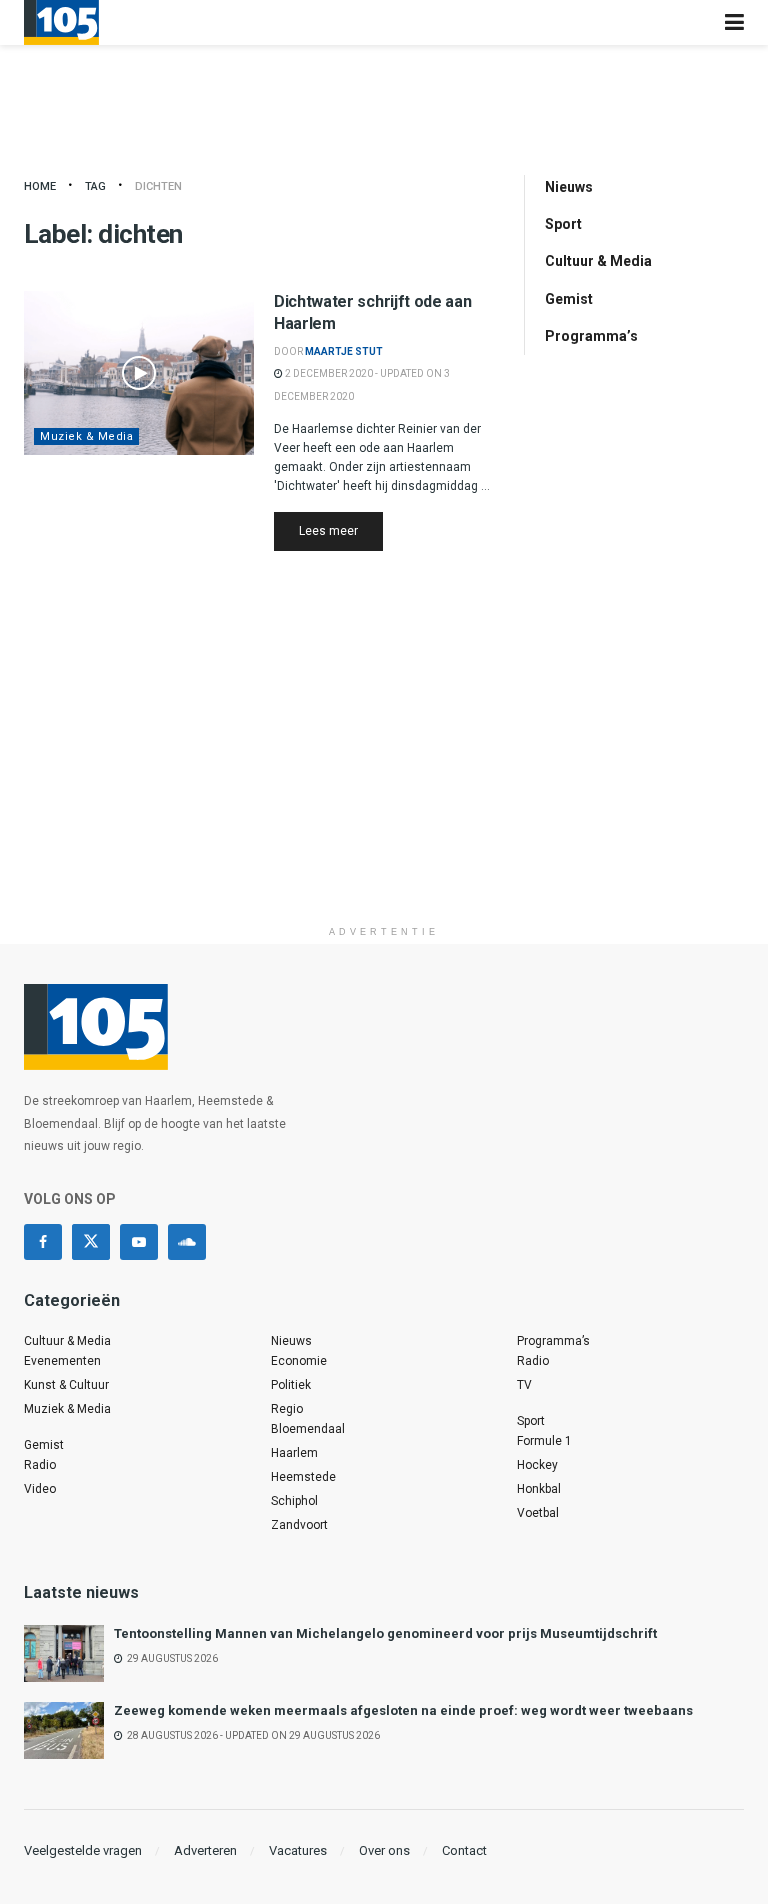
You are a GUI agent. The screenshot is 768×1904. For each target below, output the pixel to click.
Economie (299, 1361)
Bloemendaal (308, 1429)
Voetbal (538, 1513)
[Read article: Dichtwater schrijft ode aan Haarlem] (139, 373)
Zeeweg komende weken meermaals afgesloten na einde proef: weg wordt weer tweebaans (403, 1710)
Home (40, 186)
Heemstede (303, 1477)
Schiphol (294, 1501)
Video (40, 1489)
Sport (563, 224)
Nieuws (569, 187)
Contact (464, 1850)
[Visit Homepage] (61, 22)
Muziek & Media (86, 436)
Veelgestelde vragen (83, 1850)
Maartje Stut (344, 351)
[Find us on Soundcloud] (187, 1242)
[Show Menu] (734, 22)
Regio (287, 1409)
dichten (158, 186)
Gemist (569, 299)
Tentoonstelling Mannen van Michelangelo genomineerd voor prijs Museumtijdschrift (385, 1633)
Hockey (537, 1465)
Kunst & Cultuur (66, 1385)
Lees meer (341, 530)
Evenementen (62, 1361)
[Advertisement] (384, 776)
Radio (40, 1465)
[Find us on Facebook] (43, 1242)
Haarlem (294, 1453)
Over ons (384, 1850)
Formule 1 (544, 1441)
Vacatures (298, 1850)
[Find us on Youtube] (139, 1242)
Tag (95, 186)
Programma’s (591, 336)
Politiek (291, 1385)
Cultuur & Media (598, 261)
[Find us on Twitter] (91, 1242)
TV (524, 1385)
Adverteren (205, 1850)
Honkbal (539, 1489)
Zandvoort (299, 1525)
